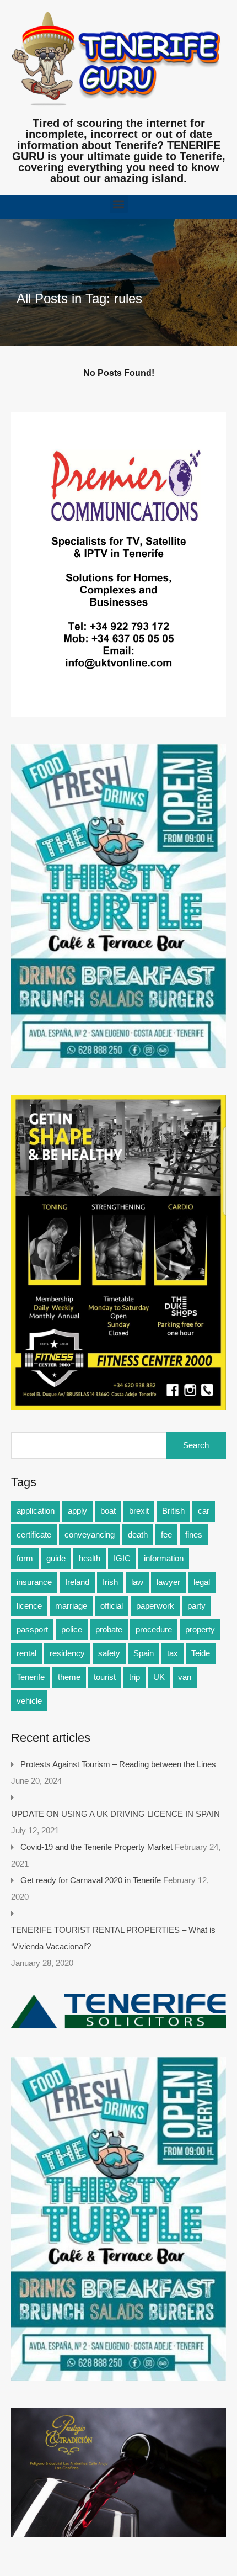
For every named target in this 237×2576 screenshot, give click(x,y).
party (196, 1606)
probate (109, 1629)
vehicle (29, 1701)
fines (194, 1535)
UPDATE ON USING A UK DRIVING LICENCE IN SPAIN (115, 1814)
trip (134, 1677)
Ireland (77, 1582)
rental (26, 1653)
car (204, 1511)
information (164, 1558)
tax (173, 1653)
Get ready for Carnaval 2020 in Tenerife (91, 1880)
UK (159, 1677)
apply (77, 1511)
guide (56, 1558)
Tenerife (31, 1677)
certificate (34, 1535)
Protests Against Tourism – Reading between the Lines (118, 1764)
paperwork (155, 1606)
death (138, 1535)
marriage (71, 1606)
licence (29, 1606)
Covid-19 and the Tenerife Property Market (96, 1847)
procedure (154, 1629)
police (72, 1629)
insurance (34, 1582)
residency (67, 1653)
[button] (119, 204)
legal (202, 1582)
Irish (110, 1582)
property (200, 1629)
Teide (201, 1653)
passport (32, 1629)
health (90, 1558)
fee (166, 1535)
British (173, 1511)
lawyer (168, 1582)
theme (69, 1677)
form (25, 1558)
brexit (139, 1511)
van (185, 1677)
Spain (144, 1653)
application (36, 1511)
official (112, 1606)
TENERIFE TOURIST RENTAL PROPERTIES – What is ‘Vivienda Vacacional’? (113, 1938)
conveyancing (90, 1535)
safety (109, 1653)
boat (108, 1511)
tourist (105, 1677)
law (137, 1582)
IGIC (122, 1558)
